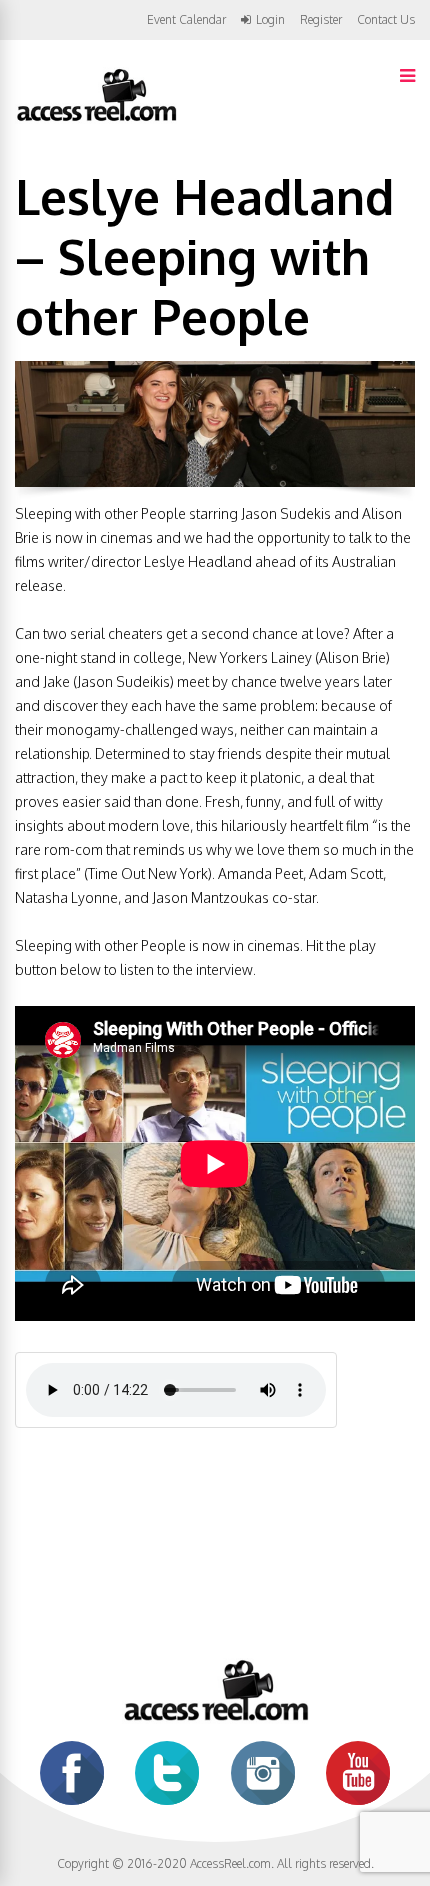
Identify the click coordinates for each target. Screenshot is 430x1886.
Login (270, 20)
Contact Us (386, 19)
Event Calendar (186, 19)
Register (321, 20)
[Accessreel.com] (96, 119)
